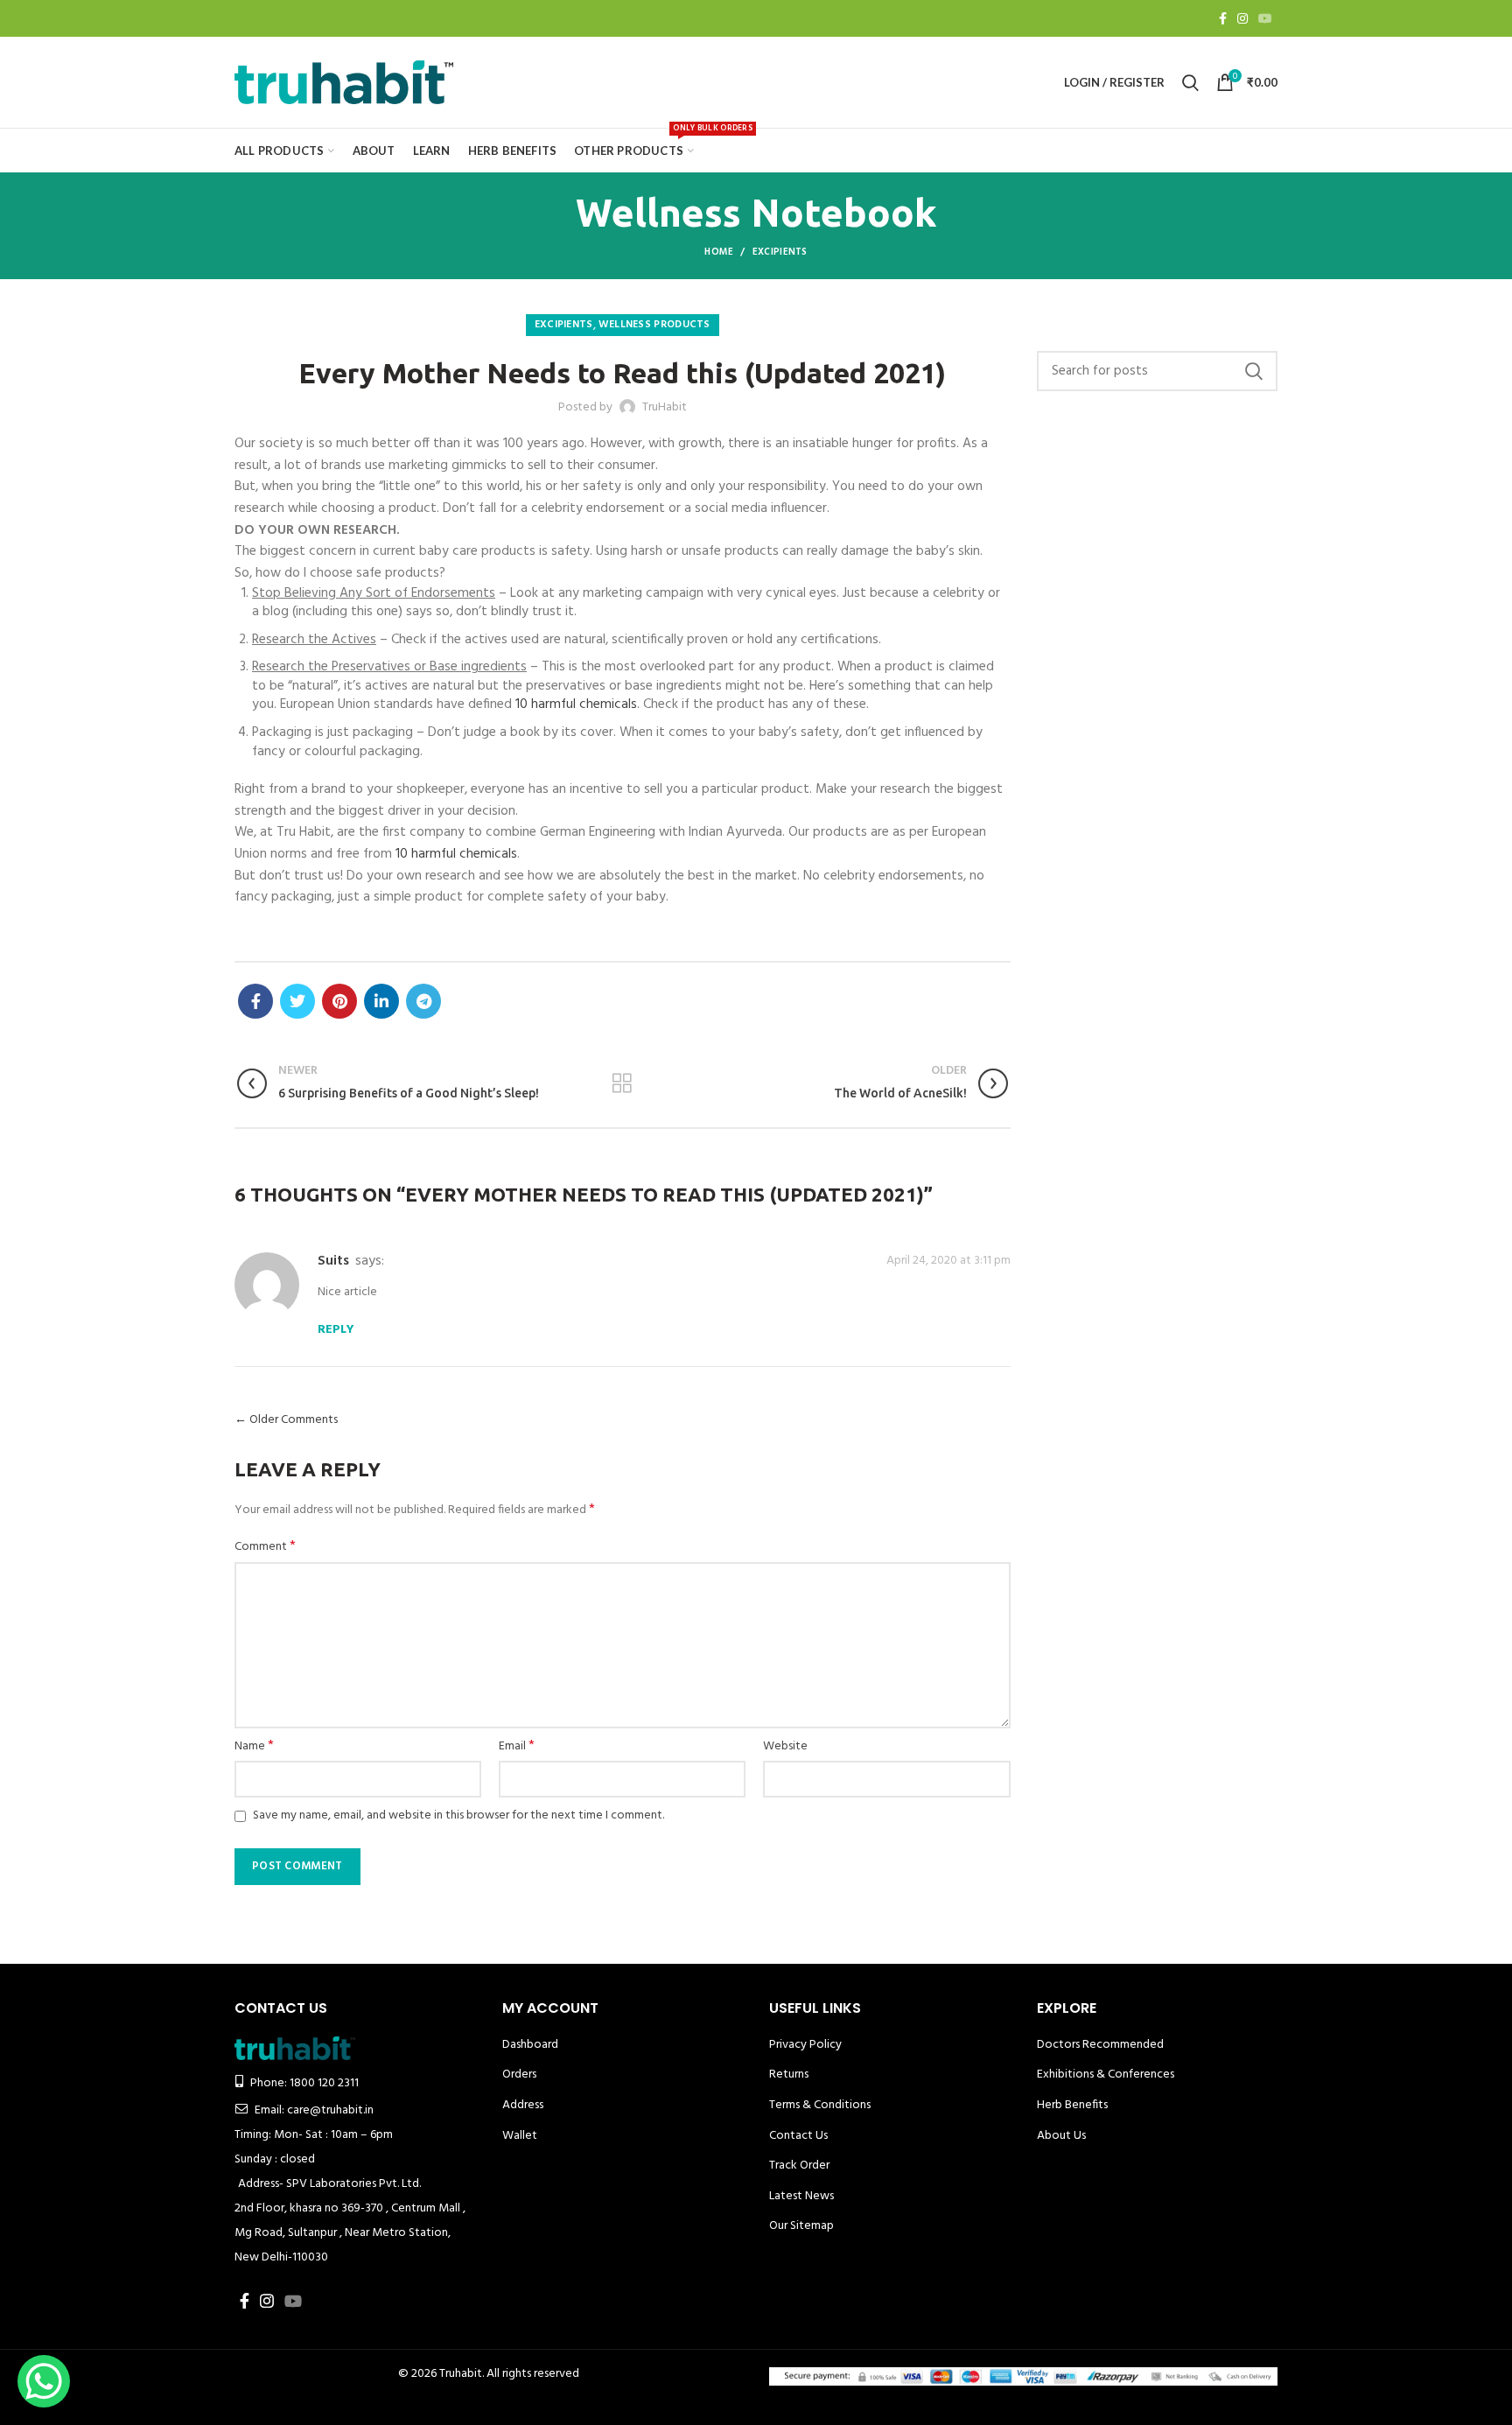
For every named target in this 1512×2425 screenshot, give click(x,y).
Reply (336, 1330)
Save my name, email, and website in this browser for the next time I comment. (458, 1815)
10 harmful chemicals (576, 704)
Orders (519, 2075)
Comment (265, 1547)
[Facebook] (1223, 18)
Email (517, 1747)
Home (719, 252)
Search (1254, 371)
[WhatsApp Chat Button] (44, 2381)
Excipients (780, 252)
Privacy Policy (805, 2045)
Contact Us (798, 2136)
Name (254, 1747)
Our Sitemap (801, 2226)
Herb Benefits (1072, 2105)
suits (333, 1261)
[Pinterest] (339, 1001)
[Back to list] (622, 1083)
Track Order (799, 2166)
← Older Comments (286, 1420)
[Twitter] (297, 1001)
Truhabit (461, 2374)
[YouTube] (1265, 18)
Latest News (801, 2196)
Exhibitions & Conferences (1106, 2075)
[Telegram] (423, 1001)
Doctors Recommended (1100, 2045)
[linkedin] (381, 1001)
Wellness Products (654, 325)
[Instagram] (1242, 18)
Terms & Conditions (820, 2105)
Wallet (520, 2136)
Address (523, 2105)
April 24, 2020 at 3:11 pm (948, 1261)
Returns (789, 2075)
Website (785, 1747)
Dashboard (530, 2045)
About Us (1061, 2136)
